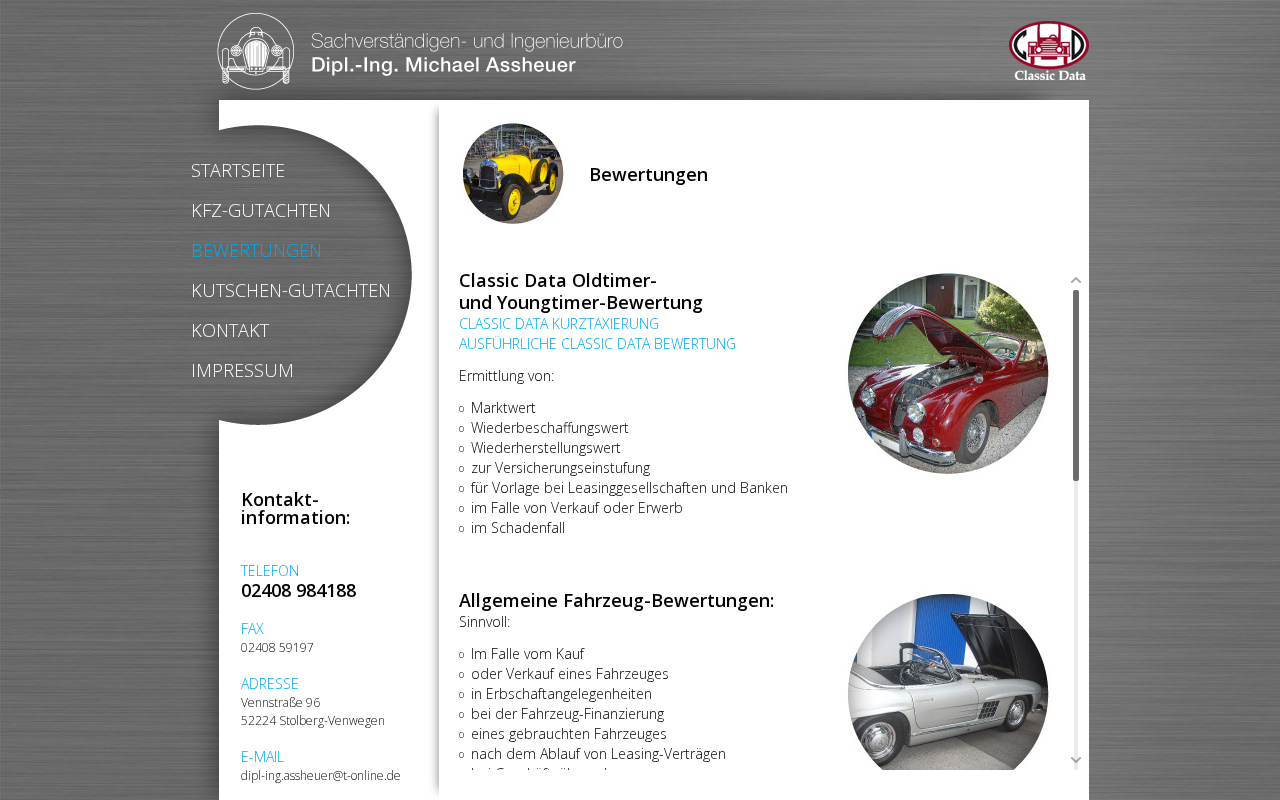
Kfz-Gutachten (261, 210)
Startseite (238, 170)
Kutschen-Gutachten (291, 290)
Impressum (242, 370)
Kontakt (230, 330)
